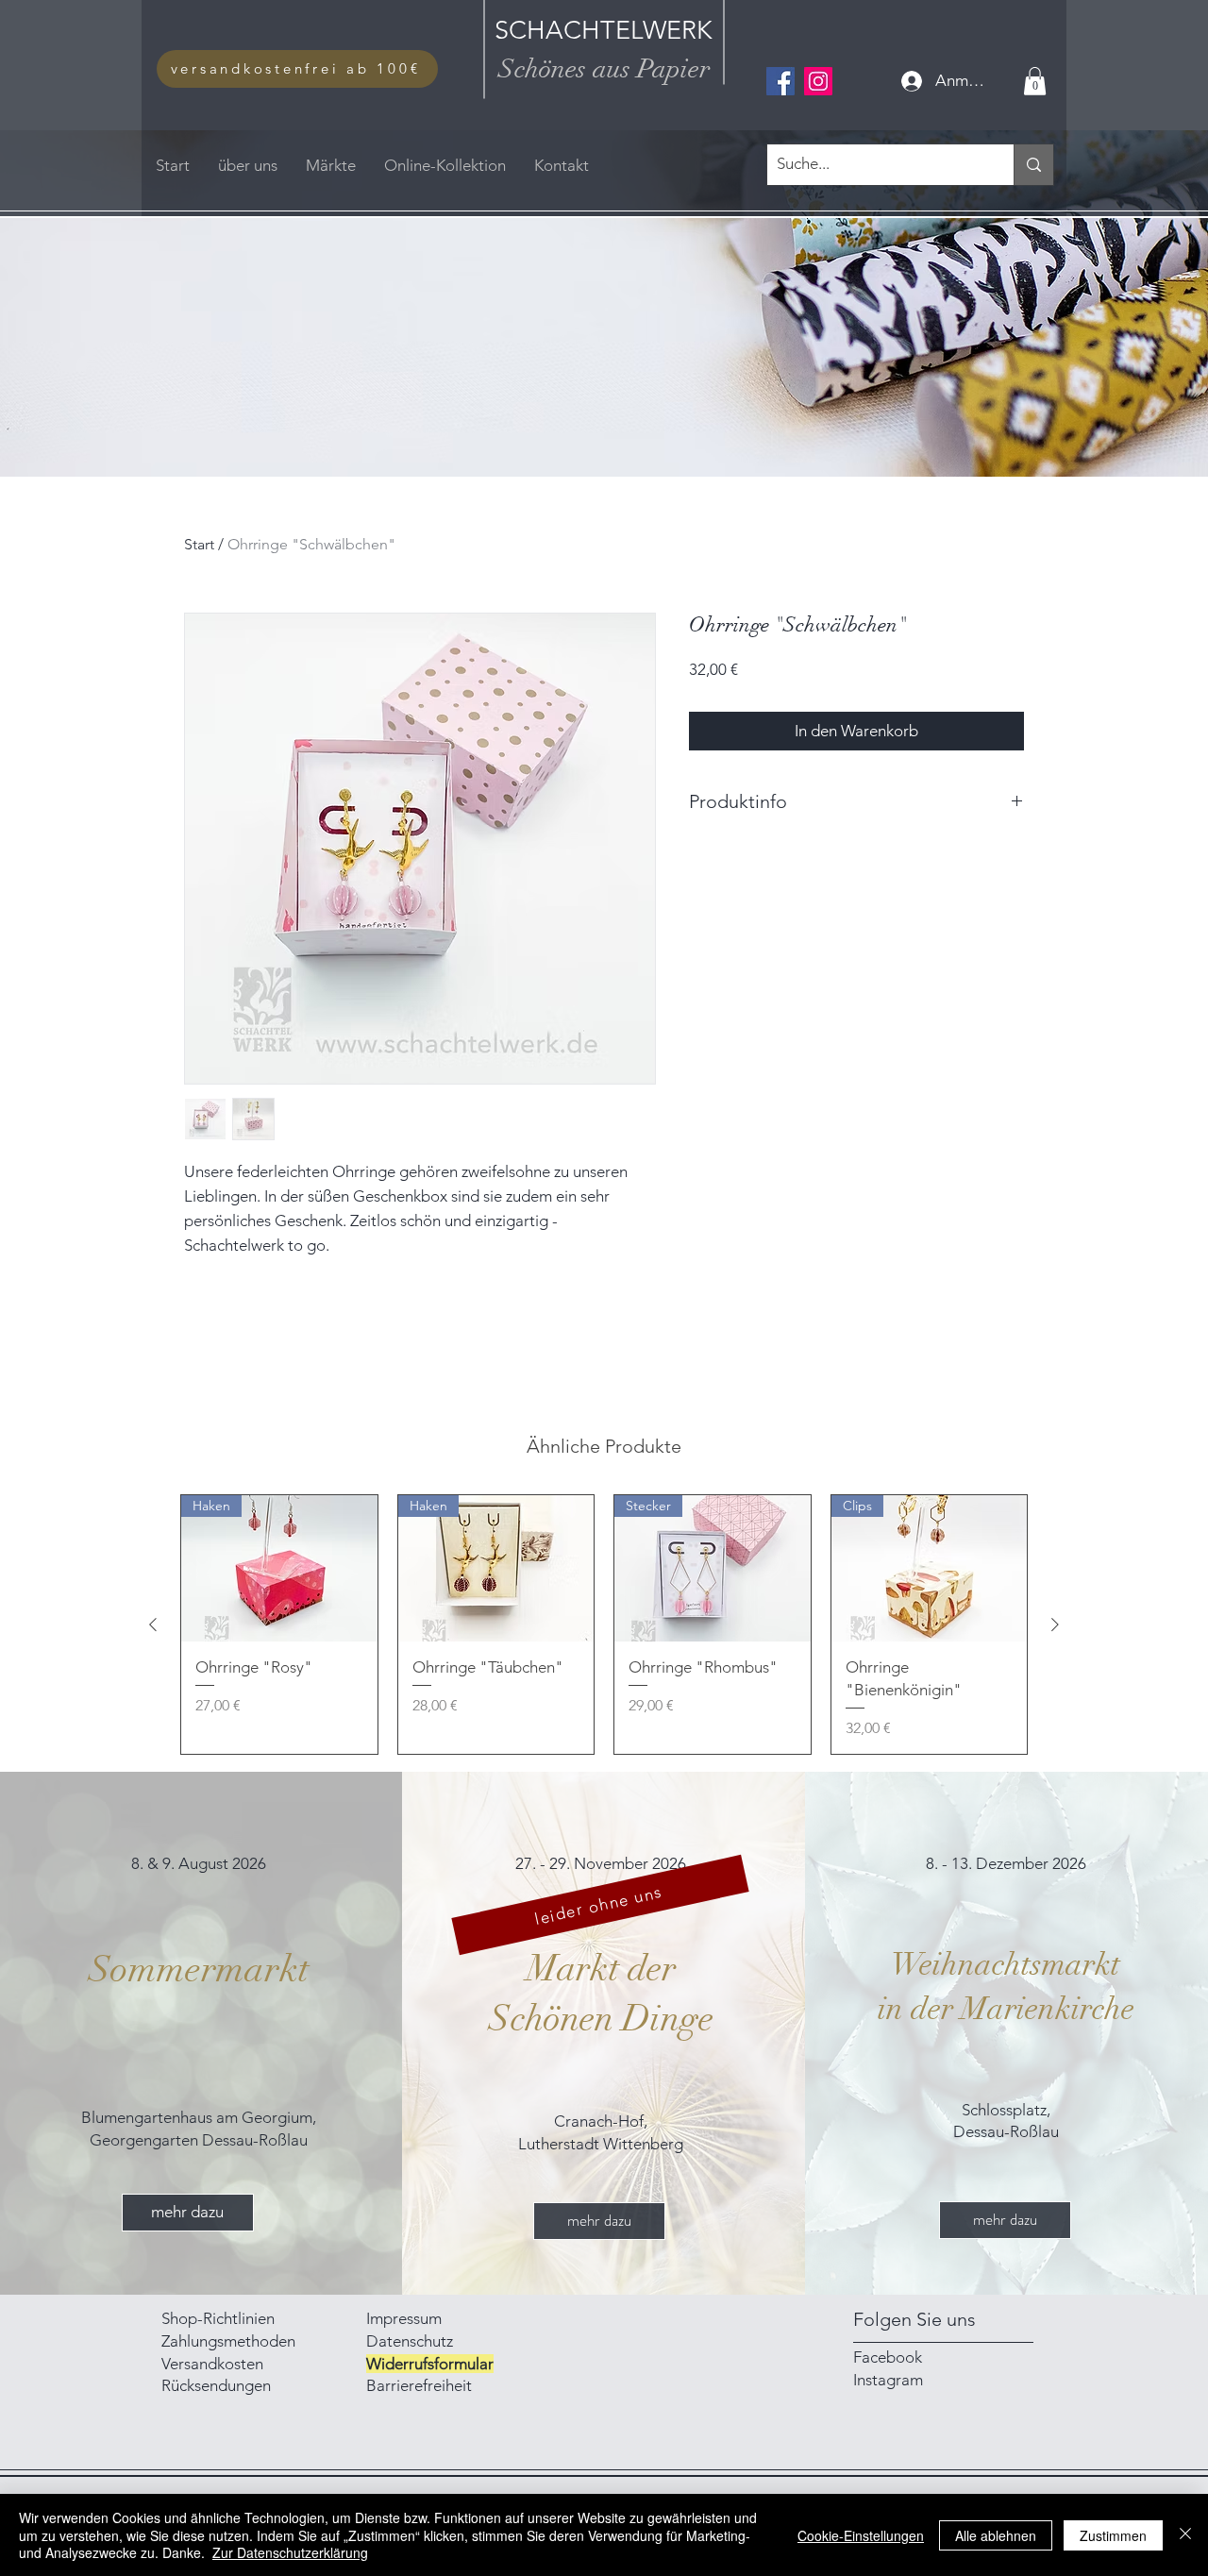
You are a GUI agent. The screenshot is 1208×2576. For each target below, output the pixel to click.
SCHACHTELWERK (604, 30)
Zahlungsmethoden (230, 2341)
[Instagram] (818, 81)
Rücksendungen (216, 2385)
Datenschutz (410, 2341)
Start (199, 544)
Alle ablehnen (996, 2535)
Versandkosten (212, 2364)
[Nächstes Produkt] (1055, 1625)
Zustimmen (1113, 2535)
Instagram (888, 2380)
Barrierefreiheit (419, 2385)
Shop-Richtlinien (218, 2318)
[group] (604, 1625)
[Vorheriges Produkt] (153, 1625)
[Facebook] (780, 81)
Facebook (888, 2357)
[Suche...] (1033, 165)
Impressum (406, 2318)
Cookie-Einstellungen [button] (861, 2535)
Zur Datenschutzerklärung (290, 2552)
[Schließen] (1185, 2535)
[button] (1035, 81)
